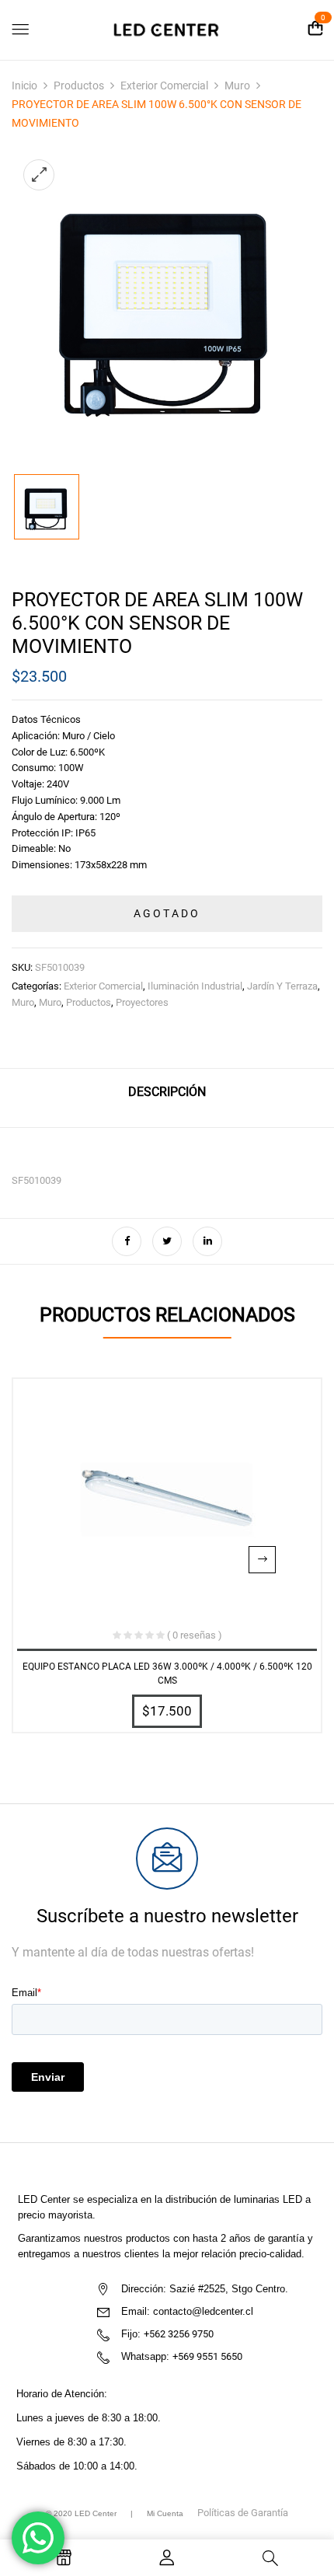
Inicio (24, 86)
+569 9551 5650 (207, 2356)
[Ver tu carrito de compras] (315, 29)
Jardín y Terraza (282, 986)
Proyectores (142, 1002)
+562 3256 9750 (179, 2334)
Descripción (167, 1092)
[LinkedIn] (207, 1241)
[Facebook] (127, 1241)
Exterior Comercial (164, 86)
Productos (79, 86)
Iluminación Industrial (195, 986)
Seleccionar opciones (262, 1560)
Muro (237, 86)
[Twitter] (167, 1241)
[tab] (167, 1098)
